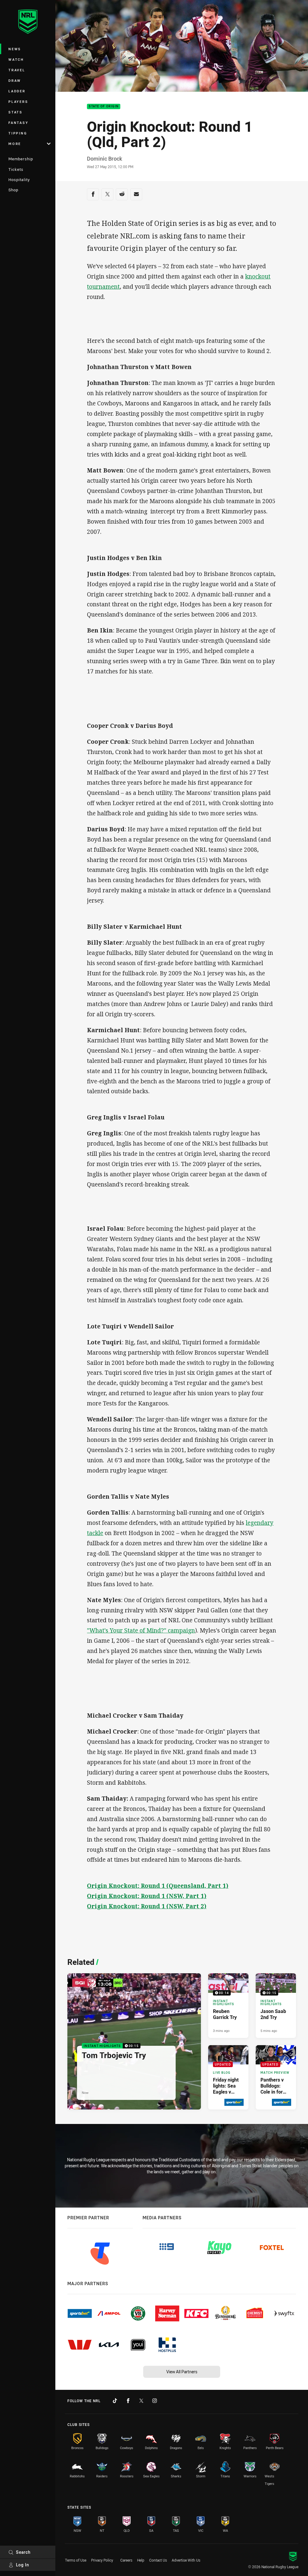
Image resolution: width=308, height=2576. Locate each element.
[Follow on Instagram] (155, 2401)
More (15, 144)
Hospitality (19, 180)
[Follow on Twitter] (141, 2401)
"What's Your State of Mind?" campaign (141, 1630)
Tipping (18, 133)
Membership (21, 159)
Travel (17, 70)
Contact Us (158, 2560)
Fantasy (18, 123)
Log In (23, 2565)
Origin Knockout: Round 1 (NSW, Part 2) (147, 1906)
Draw (15, 80)
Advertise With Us (186, 2560)
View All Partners (182, 2372)
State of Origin (104, 107)
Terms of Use (76, 2560)
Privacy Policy (102, 2560)
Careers (126, 2560)
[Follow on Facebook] (128, 2401)
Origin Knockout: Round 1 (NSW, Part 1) (147, 1896)
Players (18, 102)
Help (141, 2560)
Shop (13, 190)
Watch (16, 59)
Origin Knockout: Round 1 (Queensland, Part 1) (158, 1886)
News (15, 49)
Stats (15, 112)
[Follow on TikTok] (115, 2401)
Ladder (17, 91)
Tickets (16, 169)
